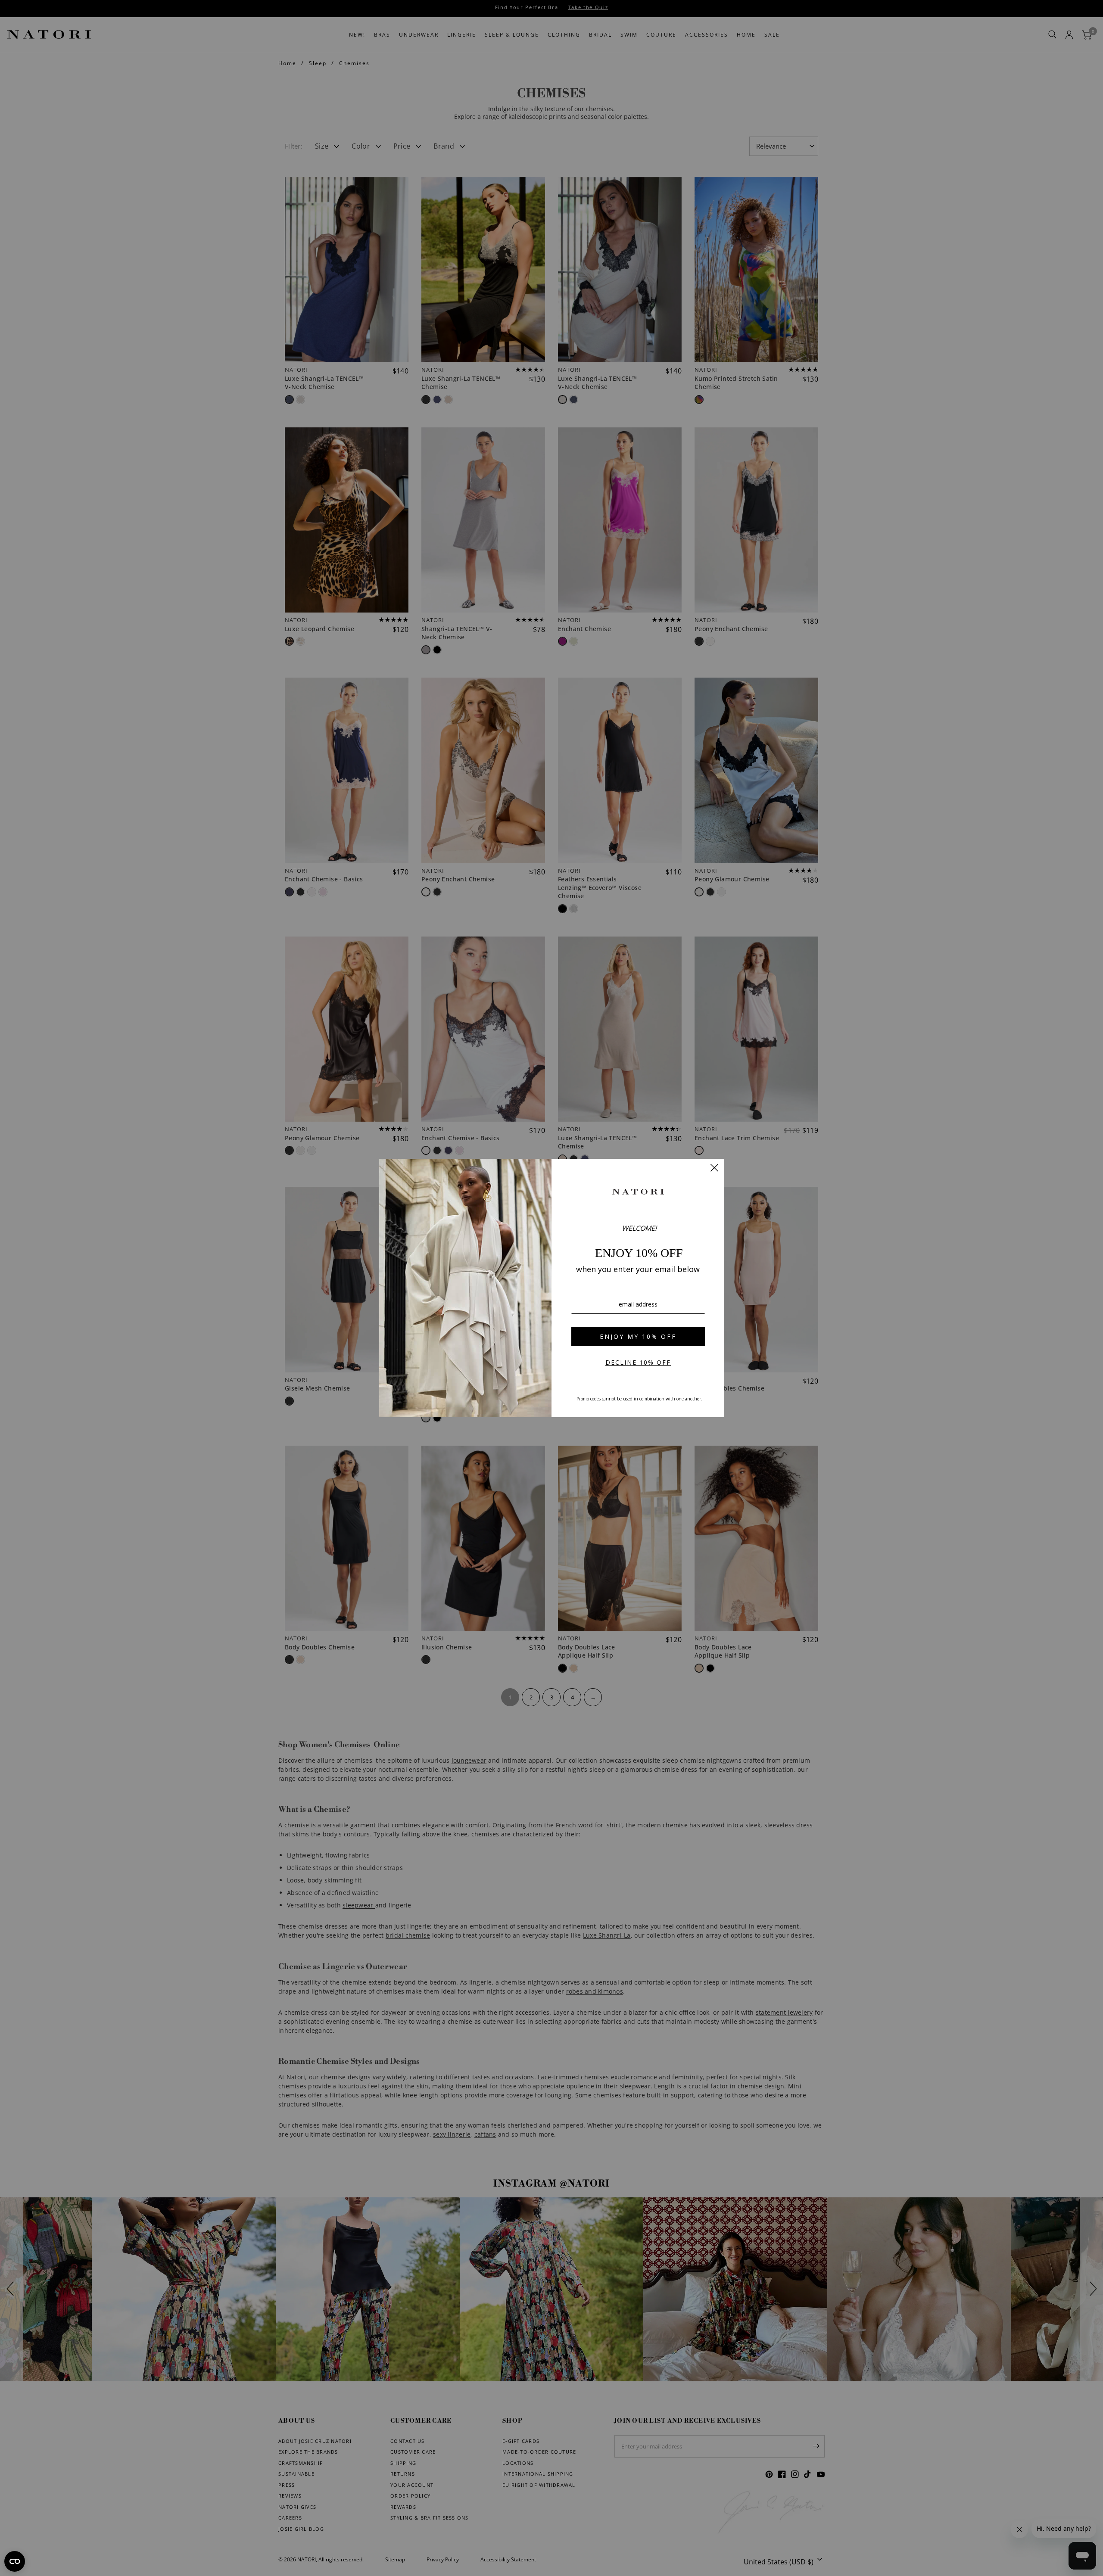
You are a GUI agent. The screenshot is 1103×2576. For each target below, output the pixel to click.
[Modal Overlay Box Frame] (551, 1288)
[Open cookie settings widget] (15, 2561)
